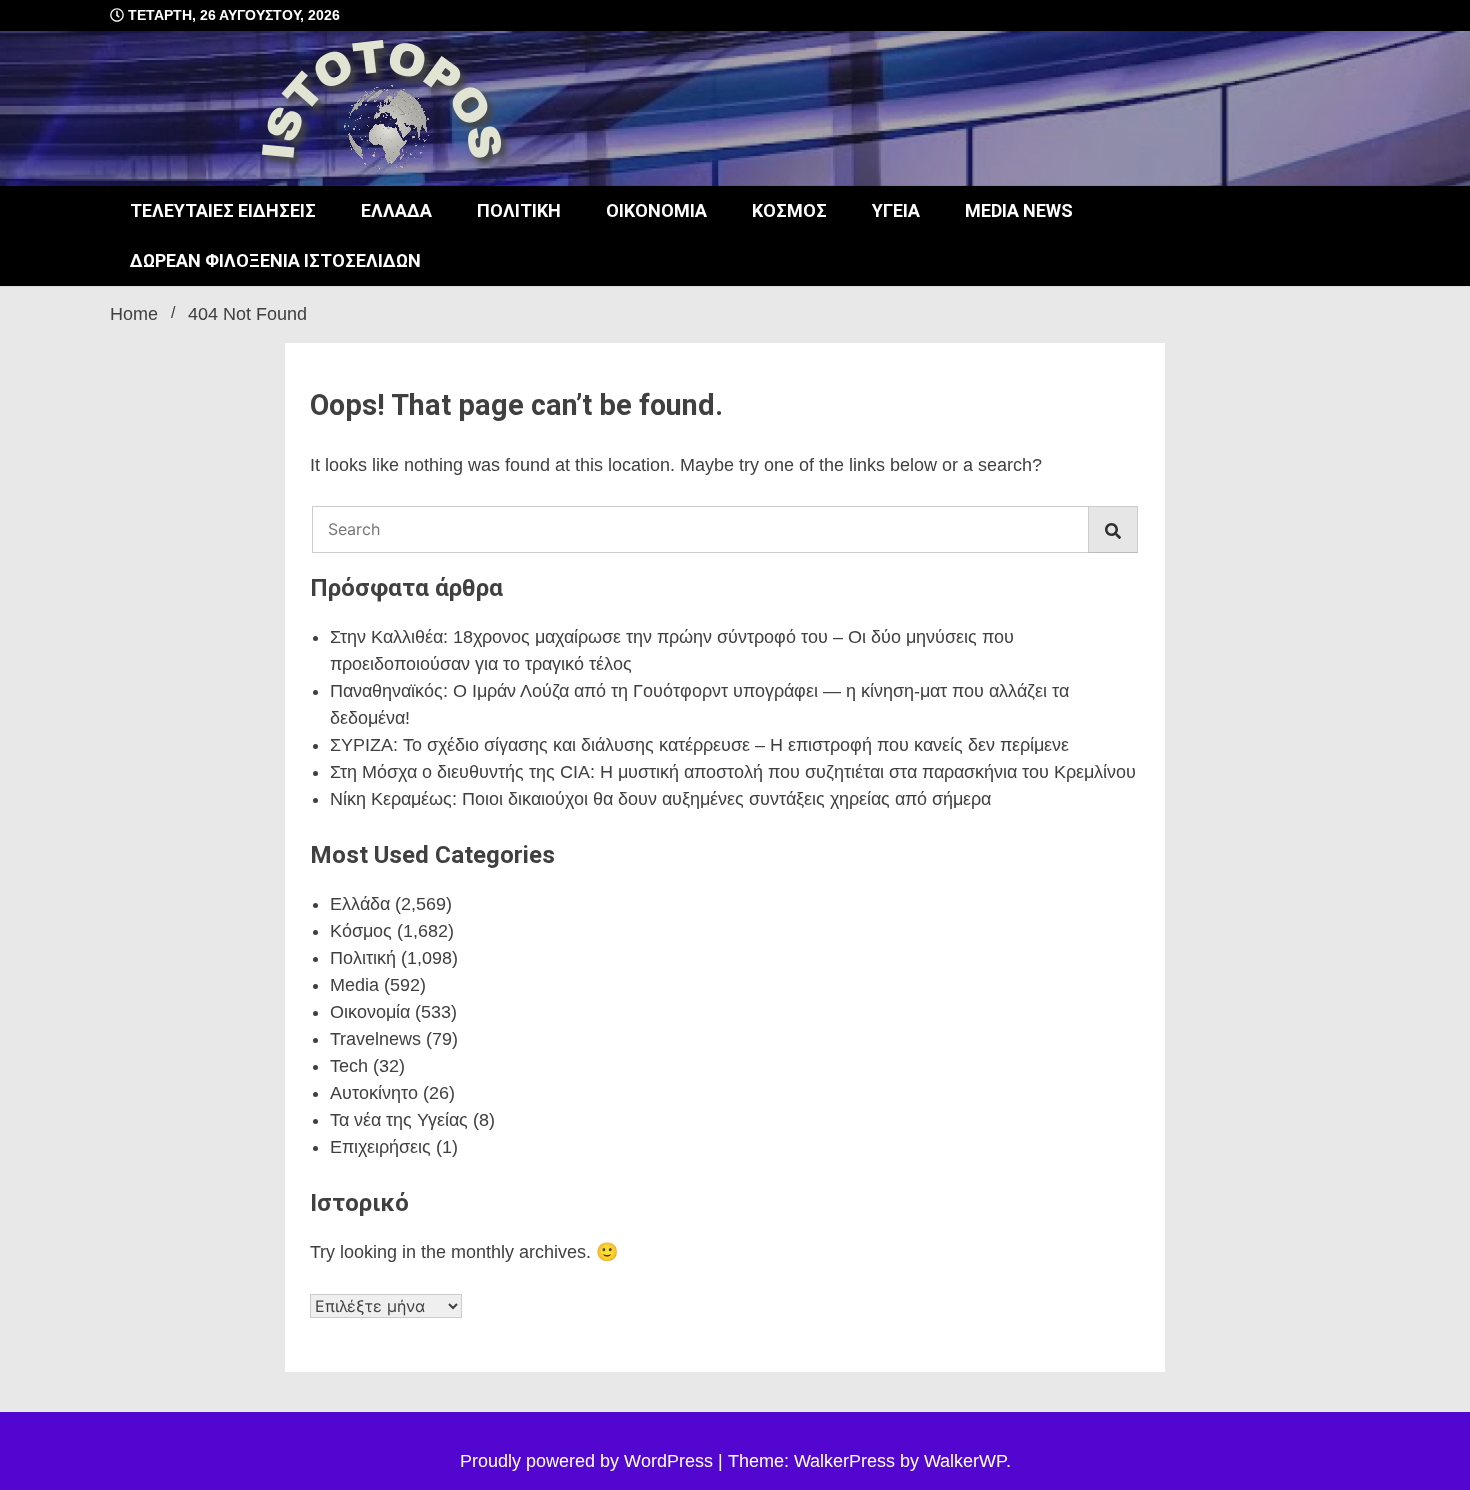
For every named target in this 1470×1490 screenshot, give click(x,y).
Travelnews (375, 1039)
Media (354, 985)
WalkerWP (965, 1461)
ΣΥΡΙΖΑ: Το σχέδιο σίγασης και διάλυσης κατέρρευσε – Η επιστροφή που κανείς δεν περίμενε (699, 745)
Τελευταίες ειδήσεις (223, 210)
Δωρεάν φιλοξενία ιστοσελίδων (275, 260)
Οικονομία (656, 210)
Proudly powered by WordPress (589, 1461)
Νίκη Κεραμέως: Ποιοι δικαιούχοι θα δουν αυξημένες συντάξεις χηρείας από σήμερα (660, 799)
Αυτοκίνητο (374, 1093)
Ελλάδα (396, 210)
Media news (1019, 210)
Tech (349, 1066)
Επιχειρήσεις (380, 1147)
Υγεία (896, 210)
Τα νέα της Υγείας (399, 1120)
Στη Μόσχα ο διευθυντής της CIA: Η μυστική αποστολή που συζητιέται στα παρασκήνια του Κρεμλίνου (733, 772)
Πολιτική (519, 210)
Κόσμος (789, 210)
